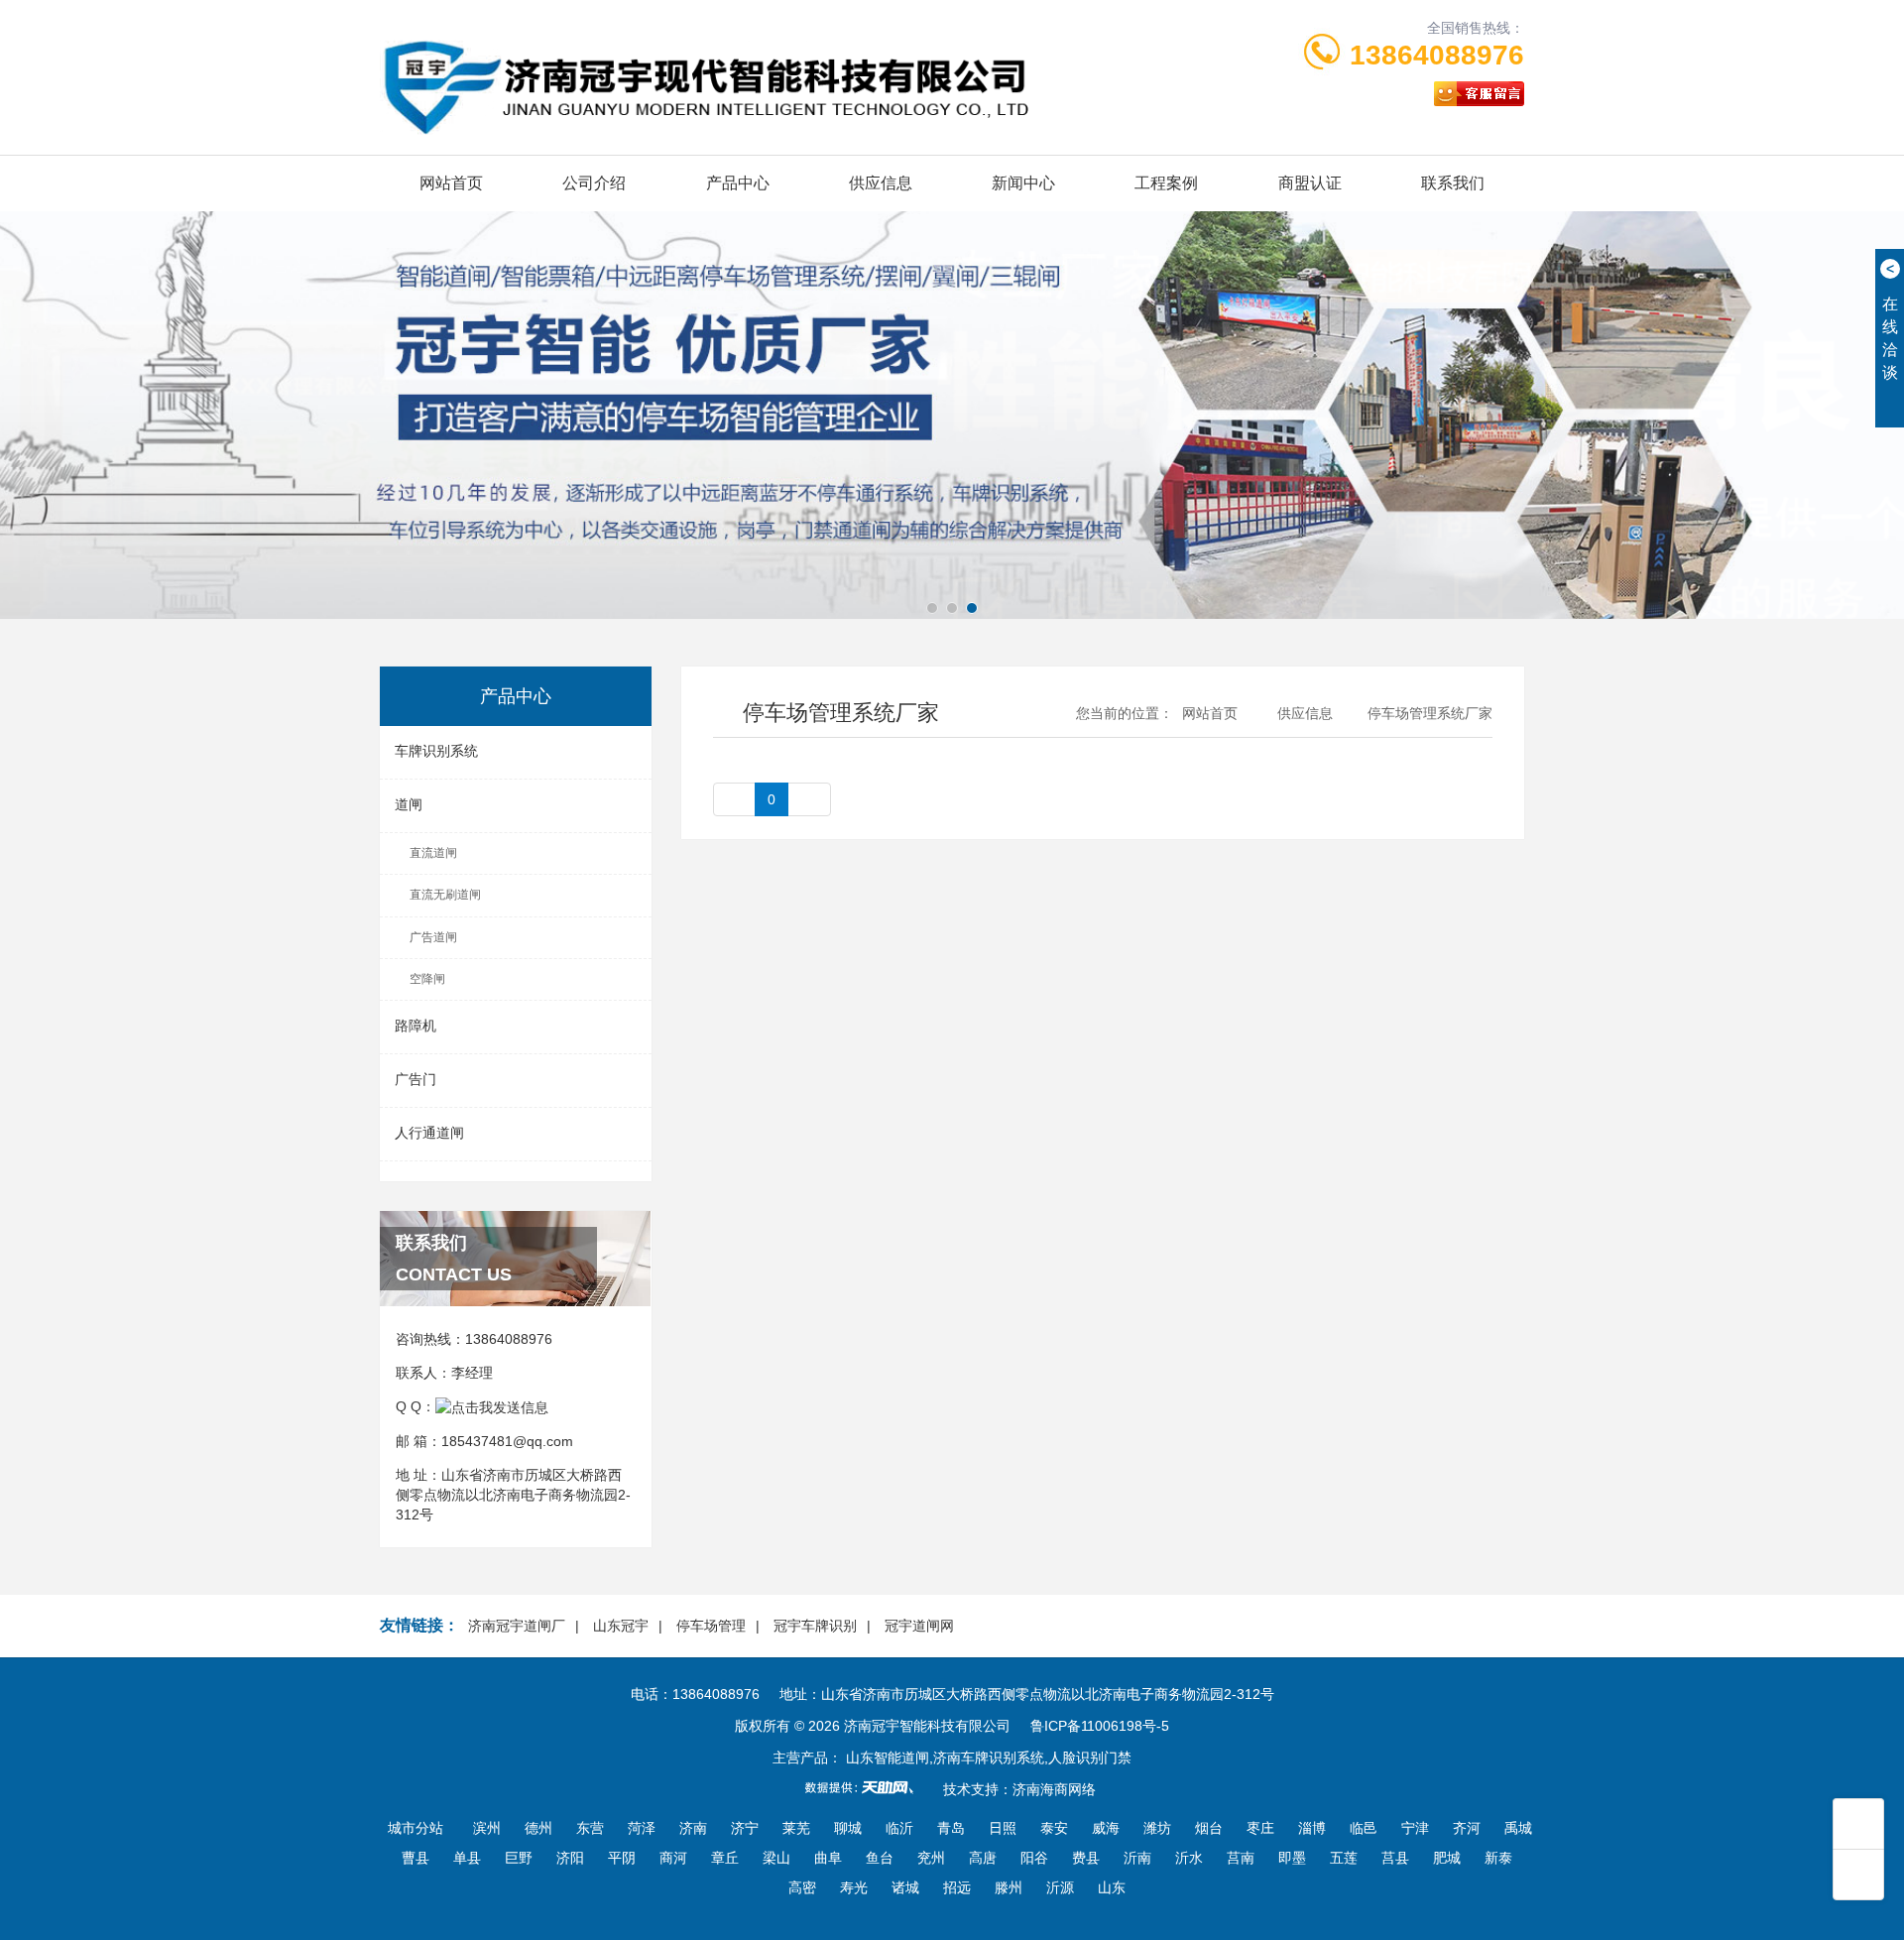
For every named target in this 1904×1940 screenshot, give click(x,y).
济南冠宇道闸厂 (517, 1626)
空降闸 (427, 979)
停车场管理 (711, 1626)
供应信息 (881, 183)
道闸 (409, 804)
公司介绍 (594, 183)
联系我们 (1453, 183)
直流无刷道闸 (445, 895)
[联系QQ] (492, 1406)
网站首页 (451, 183)
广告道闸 (433, 937)
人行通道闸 (429, 1133)
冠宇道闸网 (919, 1626)
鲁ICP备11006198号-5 (1100, 1726)
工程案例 (1166, 183)
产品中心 (738, 183)
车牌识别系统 (436, 751)
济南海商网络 (1054, 1789)
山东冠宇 (621, 1626)
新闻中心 (1023, 183)
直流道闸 (433, 853)
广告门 (416, 1079)
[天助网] (866, 1787)
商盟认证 (1310, 183)
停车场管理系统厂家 (1430, 713)
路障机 (416, 1026)
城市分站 (416, 1828)
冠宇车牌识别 (815, 1626)
